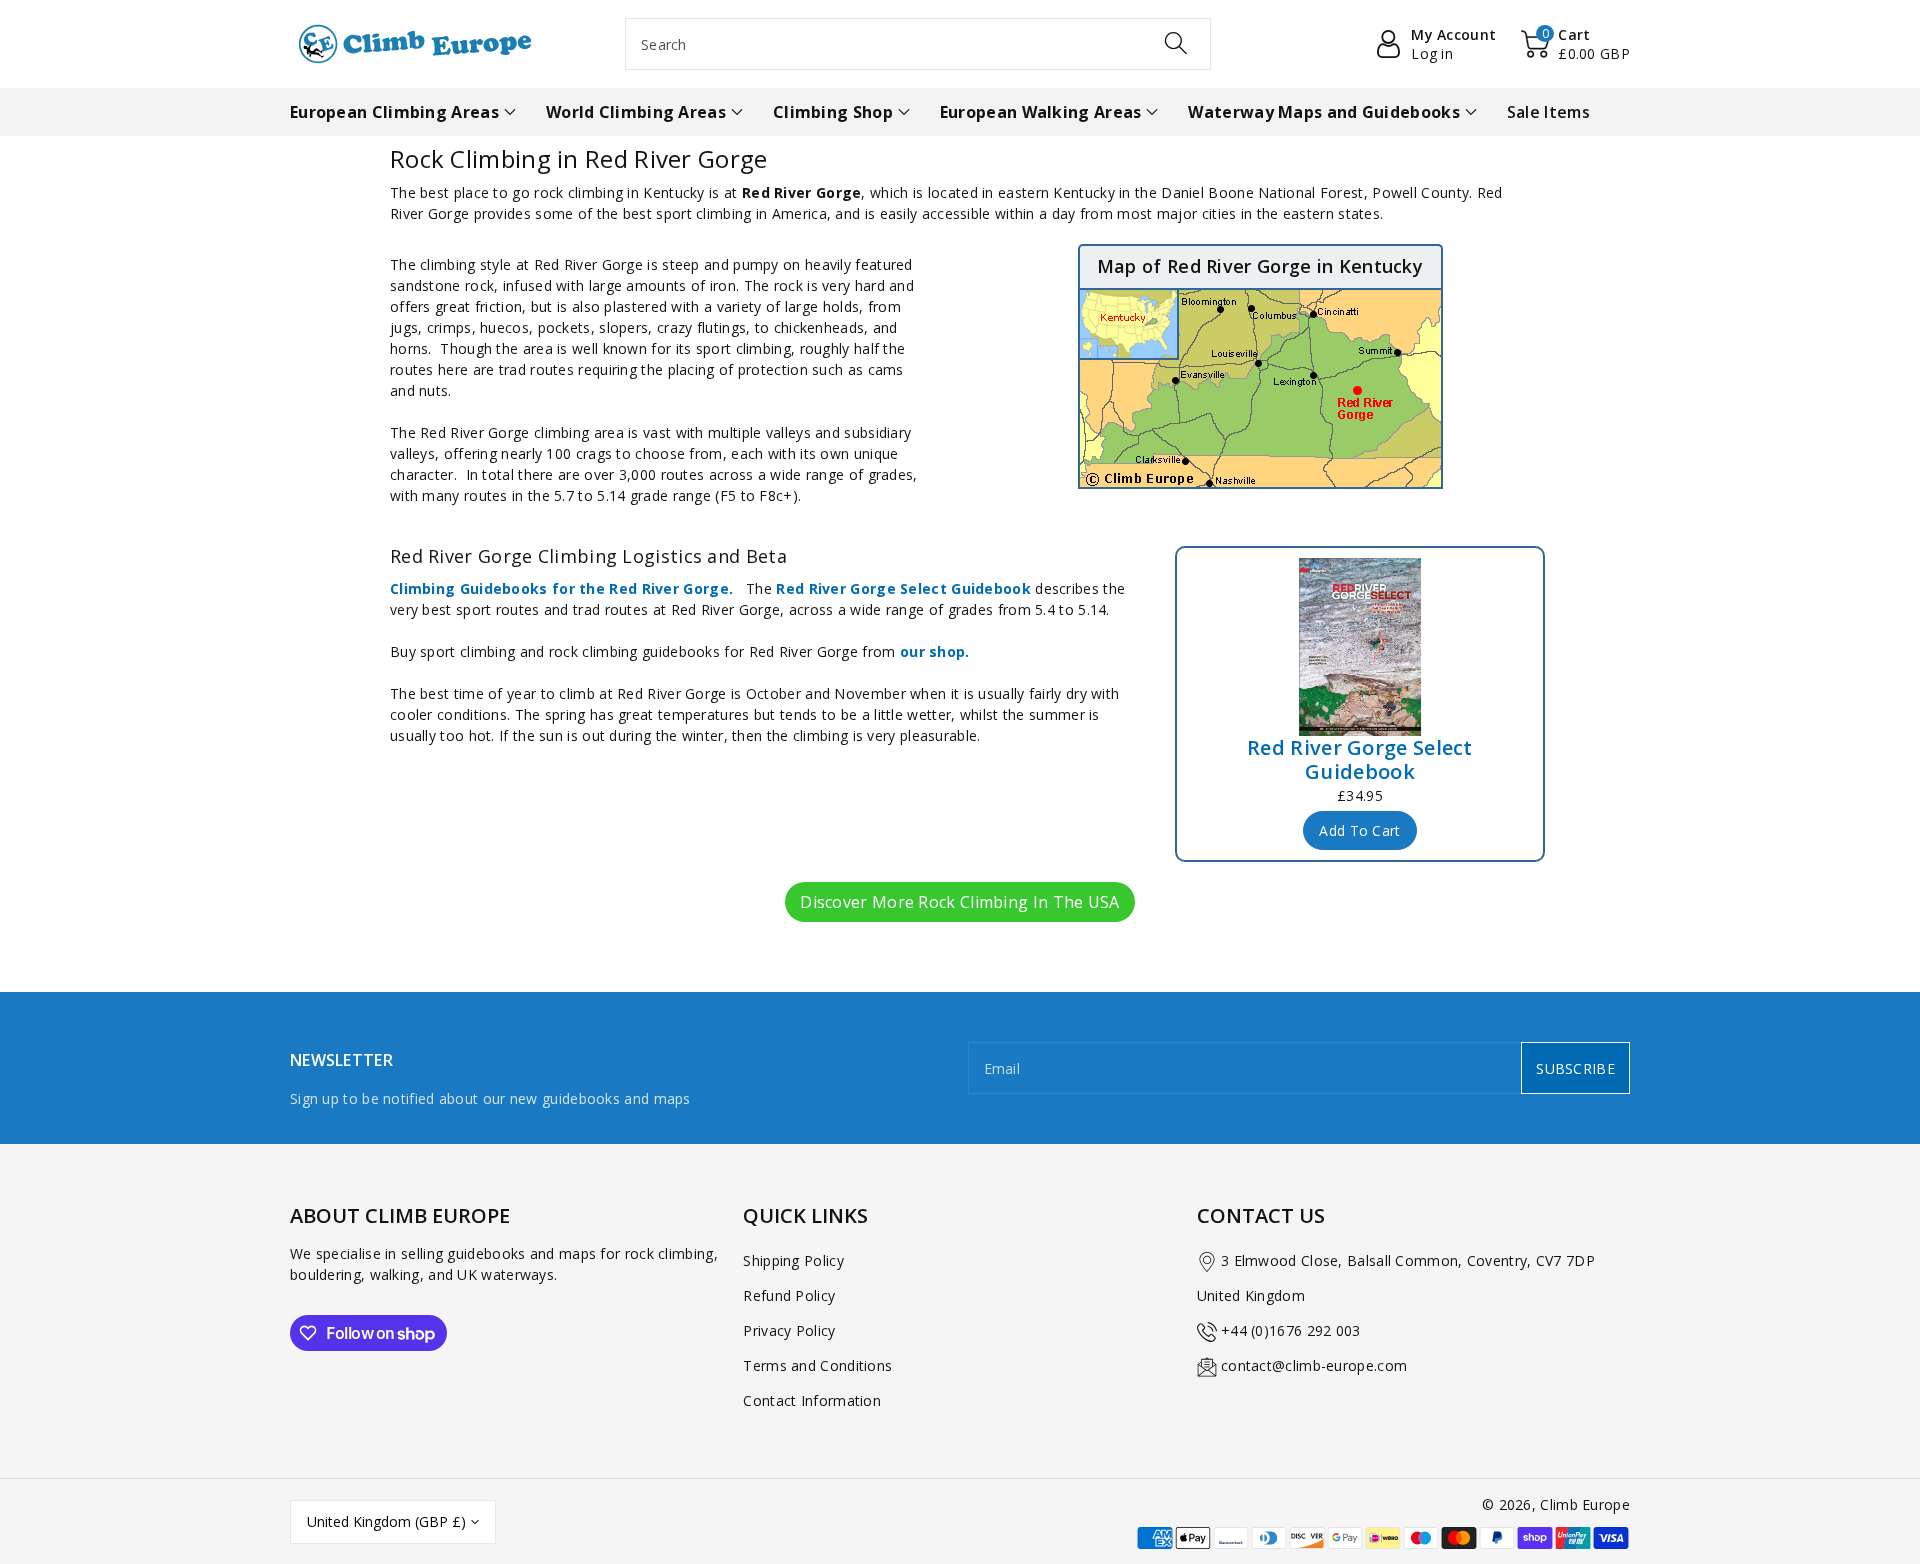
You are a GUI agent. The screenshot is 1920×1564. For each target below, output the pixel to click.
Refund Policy (789, 1295)
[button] (1575, 44)
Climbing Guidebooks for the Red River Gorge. (561, 588)
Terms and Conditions (817, 1365)
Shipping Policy (793, 1260)
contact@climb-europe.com (1314, 1365)
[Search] (1176, 43)
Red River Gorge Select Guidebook (903, 588)
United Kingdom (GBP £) (386, 1521)
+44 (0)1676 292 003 (1291, 1330)
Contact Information (812, 1400)
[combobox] (918, 44)
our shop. (935, 651)
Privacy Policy (789, 1330)
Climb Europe (1585, 1504)
